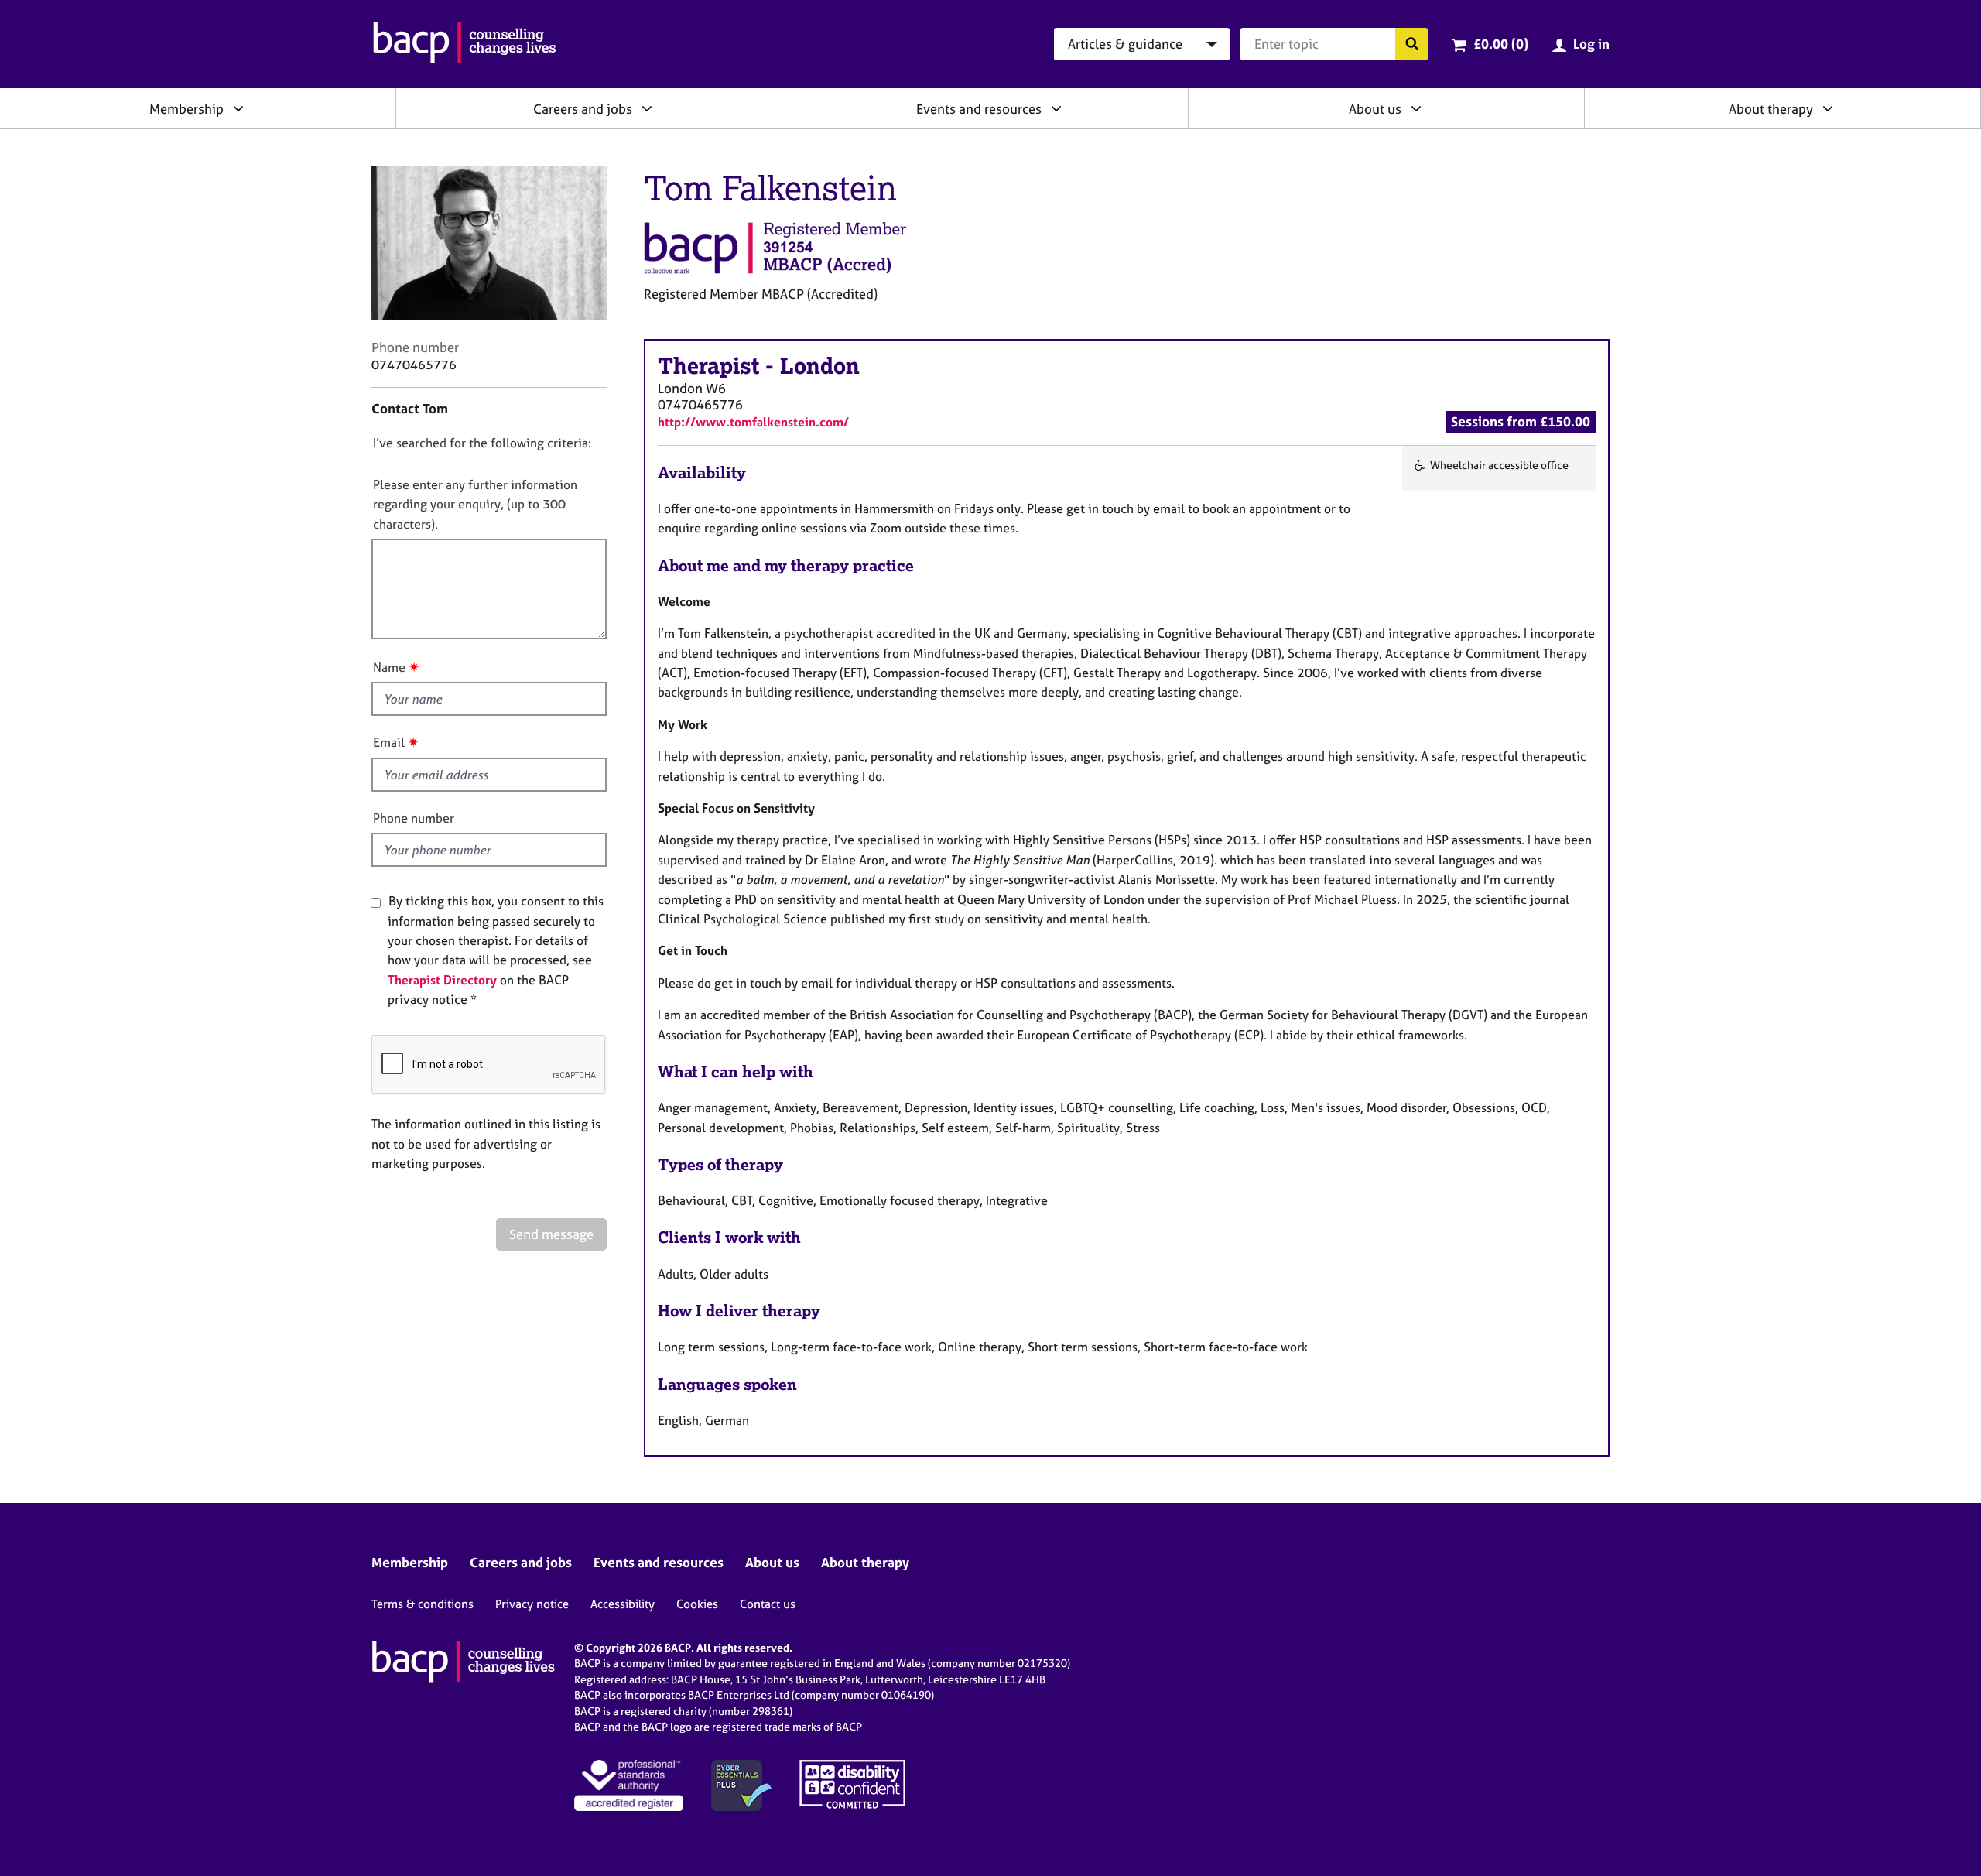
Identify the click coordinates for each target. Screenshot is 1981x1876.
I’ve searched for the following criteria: (482, 443)
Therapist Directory (442, 980)
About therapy (1771, 109)
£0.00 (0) (1501, 44)
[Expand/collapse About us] (1416, 108)
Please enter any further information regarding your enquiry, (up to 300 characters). (475, 504)
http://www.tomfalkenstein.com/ (753, 422)
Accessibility (623, 1604)
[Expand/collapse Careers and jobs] (647, 108)
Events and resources (979, 109)
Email (389, 742)
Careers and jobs (583, 109)
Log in (1591, 44)
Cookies (697, 1604)
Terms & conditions (423, 1604)
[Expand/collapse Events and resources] (1056, 108)
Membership (186, 109)
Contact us (768, 1604)
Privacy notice (532, 1604)
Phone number (414, 818)
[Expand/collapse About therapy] (1828, 108)
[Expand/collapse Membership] (238, 108)
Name (389, 667)
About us (1375, 109)
